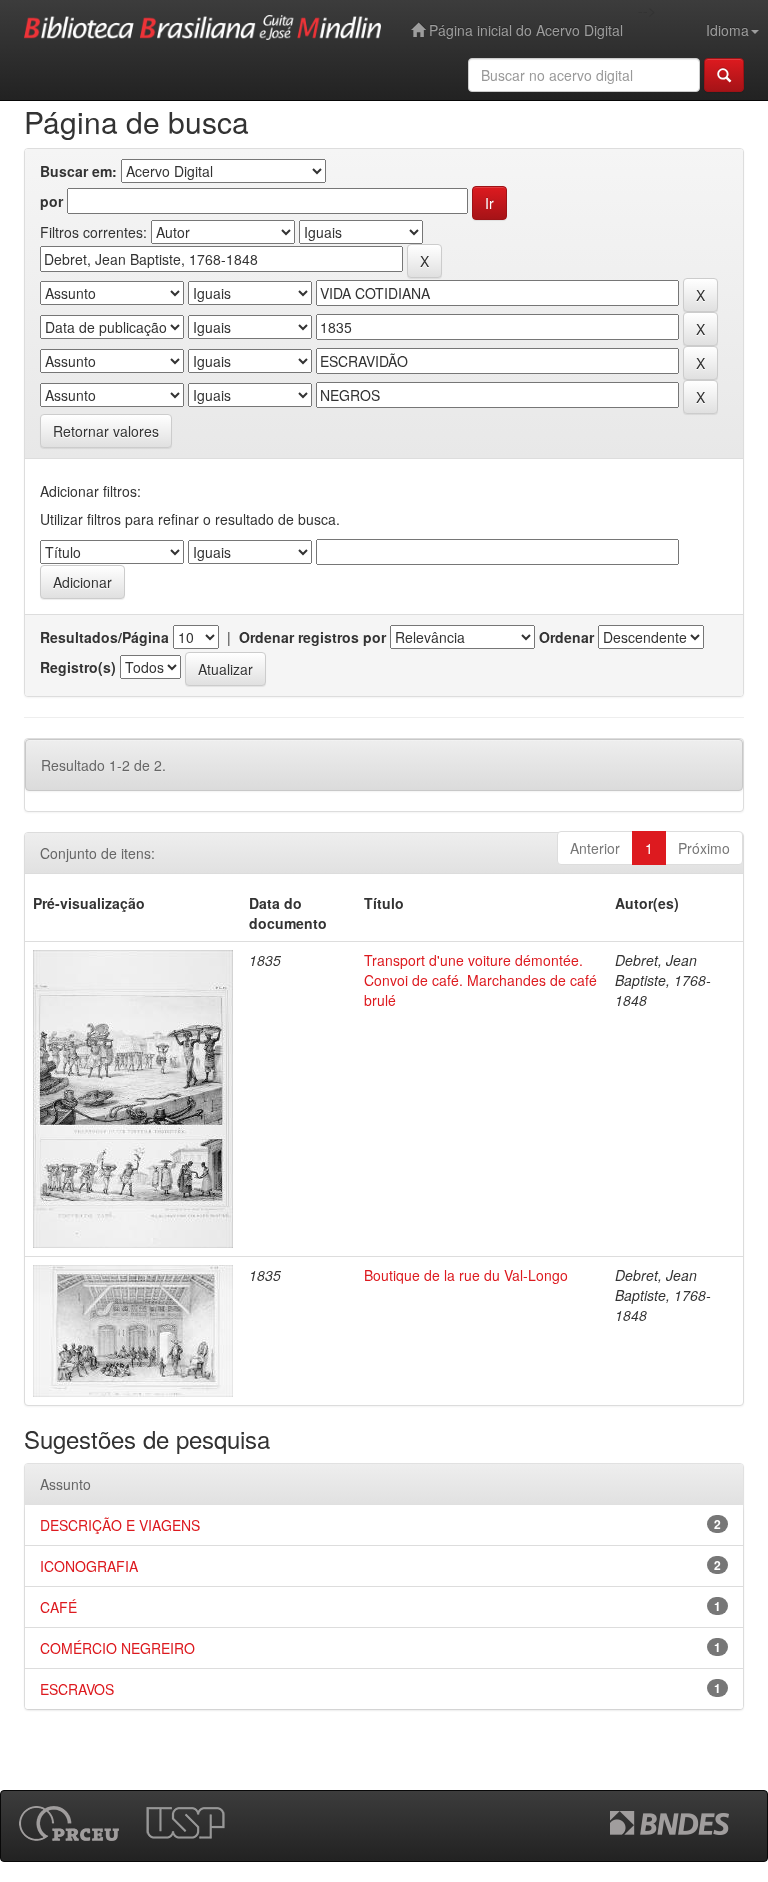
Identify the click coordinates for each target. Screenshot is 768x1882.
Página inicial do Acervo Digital (524, 30)
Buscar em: (78, 171)
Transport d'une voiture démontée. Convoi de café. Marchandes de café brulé (480, 980)
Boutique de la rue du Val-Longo (466, 1275)
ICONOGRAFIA (89, 1566)
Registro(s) (78, 667)
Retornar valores (106, 431)
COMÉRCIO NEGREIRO (117, 1648)
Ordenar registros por (312, 637)
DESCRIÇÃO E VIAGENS (120, 1525)
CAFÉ (58, 1607)
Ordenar (566, 637)
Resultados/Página (104, 637)
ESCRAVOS (77, 1689)
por (51, 201)
